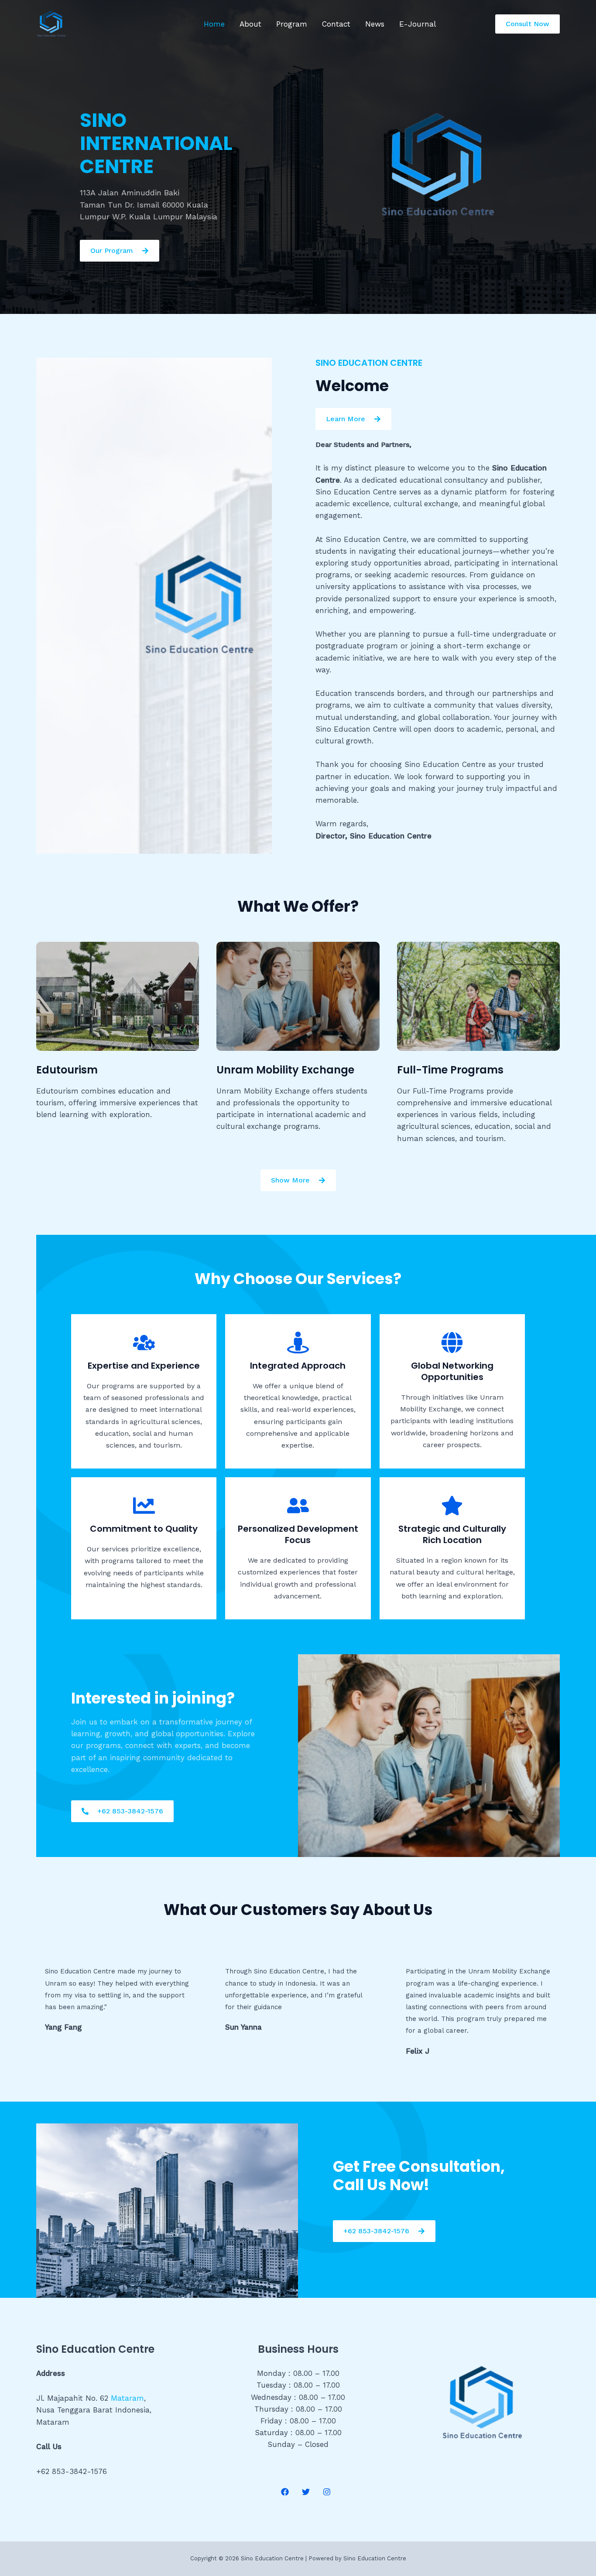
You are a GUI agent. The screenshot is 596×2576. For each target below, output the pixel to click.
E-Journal (418, 24)
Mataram (127, 2398)
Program (292, 24)
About (250, 24)
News (375, 24)
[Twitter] (306, 2492)
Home (214, 24)
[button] (527, 24)
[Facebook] (285, 2492)
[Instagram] (327, 2492)
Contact (336, 24)
